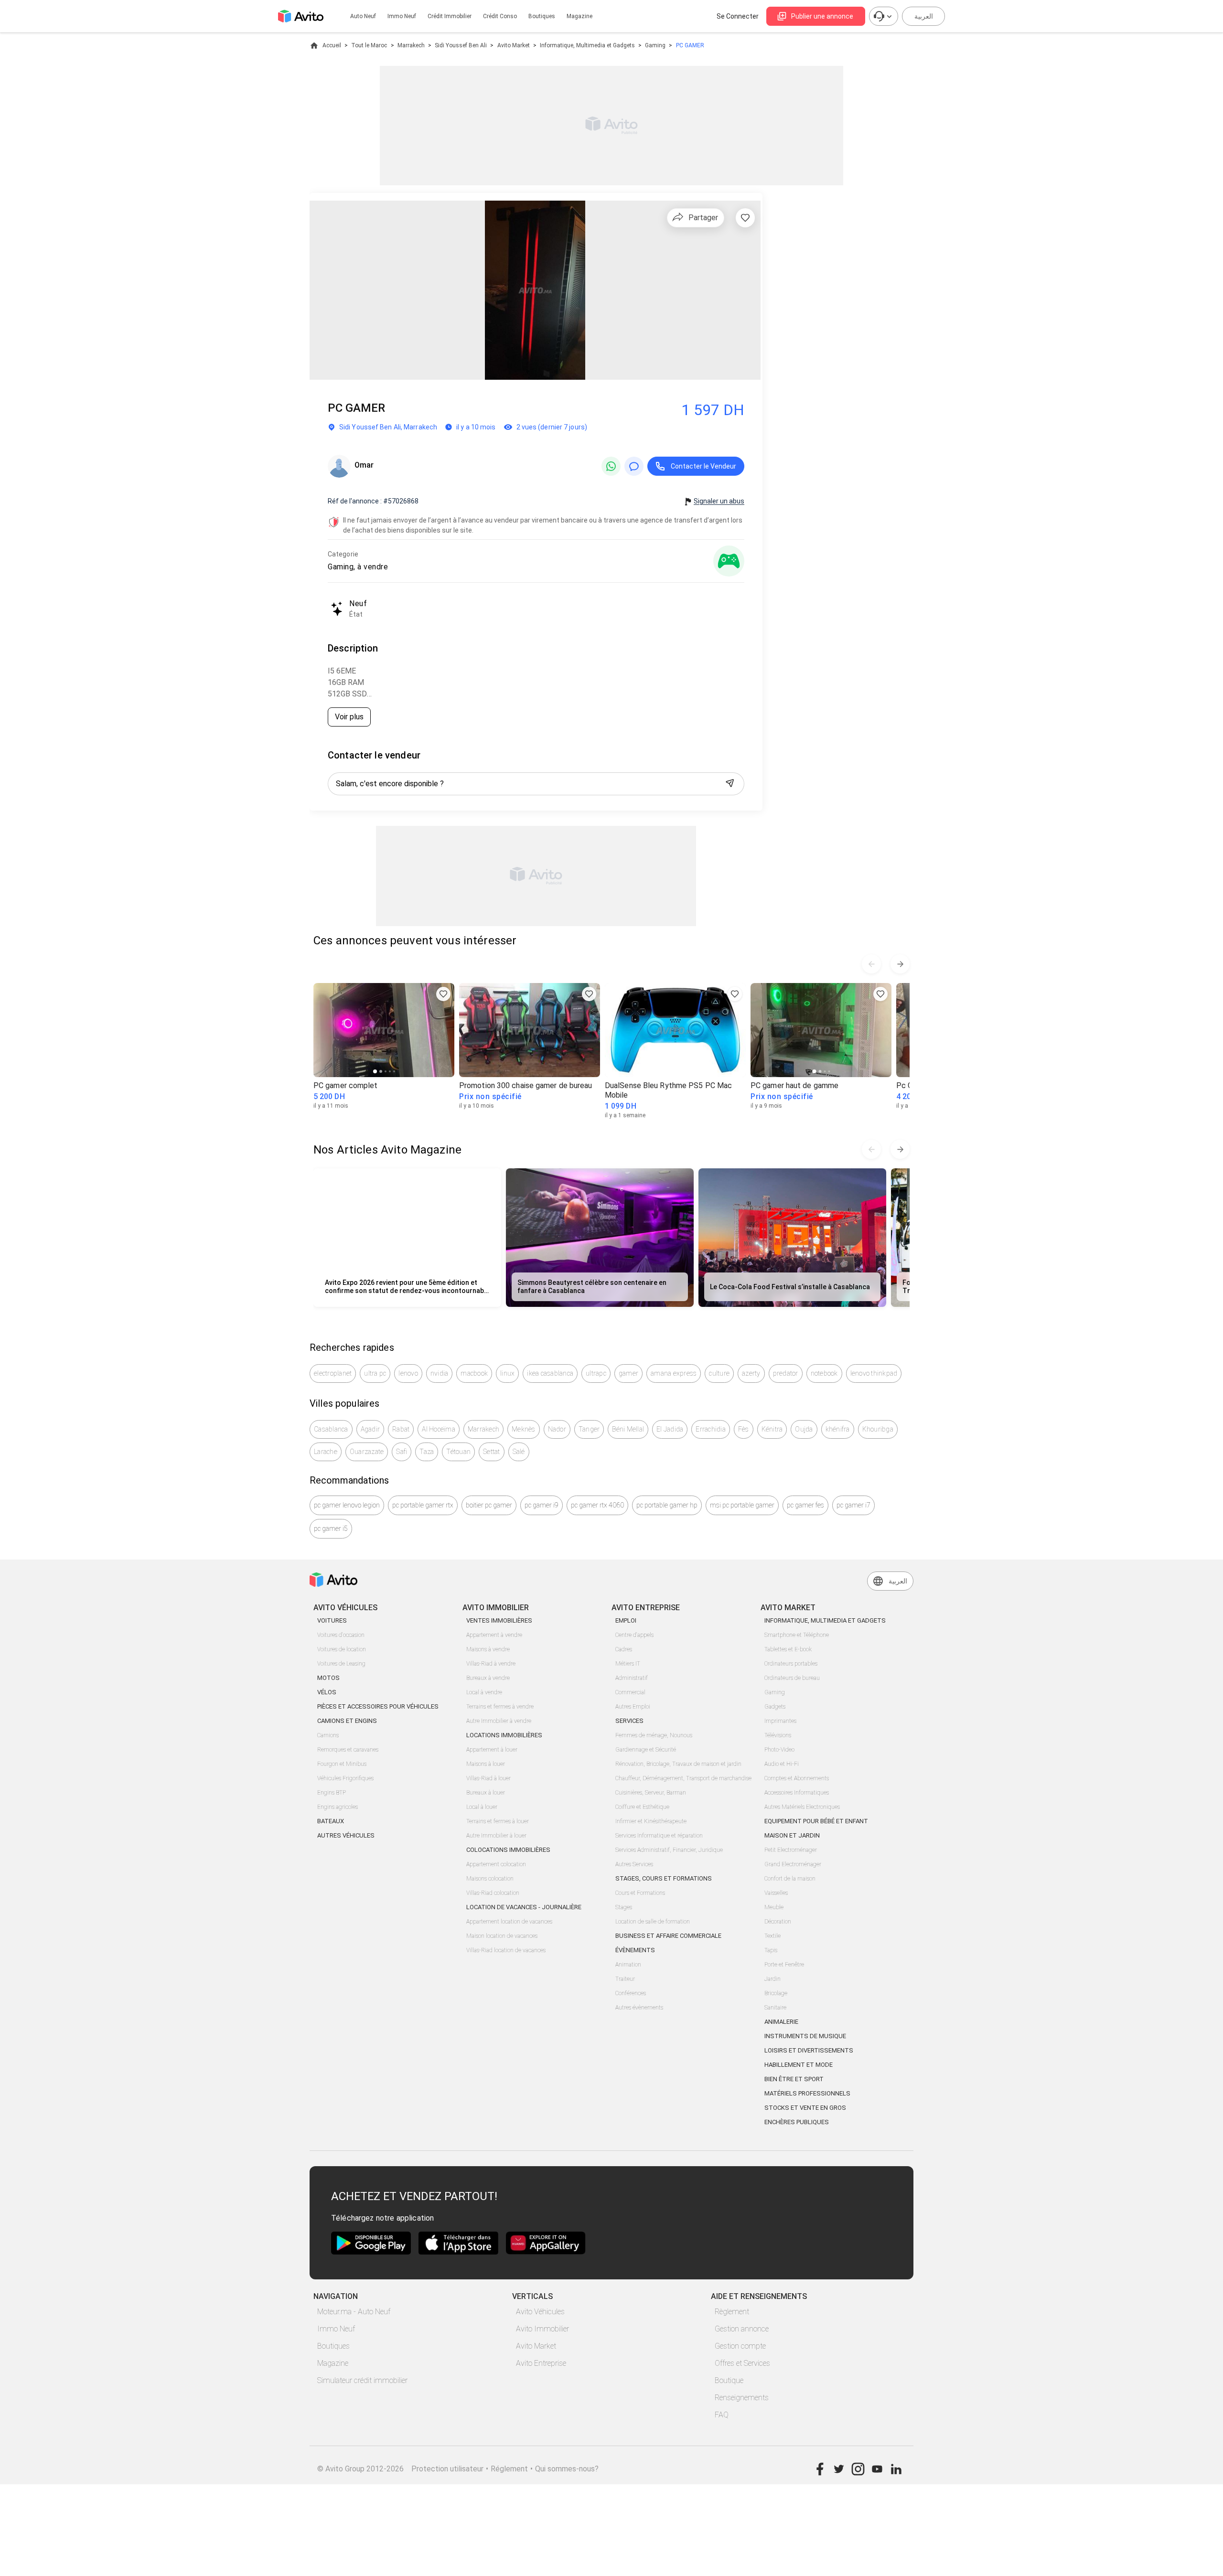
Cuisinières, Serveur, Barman (651, 1793)
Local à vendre (484, 1692)
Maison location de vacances (502, 1936)
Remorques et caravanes (348, 1750)
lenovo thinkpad (874, 1373)
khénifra (838, 1429)
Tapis (771, 1950)
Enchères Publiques (797, 2122)
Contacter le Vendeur (703, 466)
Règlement (732, 2312)
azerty (751, 1373)
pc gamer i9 (542, 1505)
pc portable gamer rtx (423, 1505)
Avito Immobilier (542, 2329)
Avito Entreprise (541, 2363)
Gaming (655, 45)
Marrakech (411, 45)
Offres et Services (742, 2363)
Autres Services (634, 1864)
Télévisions (778, 1735)
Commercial (630, 1692)
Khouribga (878, 1429)
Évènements (635, 1950)
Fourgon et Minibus (342, 1764)
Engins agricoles (338, 1807)
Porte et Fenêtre (784, 1965)
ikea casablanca (550, 1373)
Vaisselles (776, 1893)
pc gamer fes (805, 1505)
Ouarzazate (367, 1452)
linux (507, 1373)
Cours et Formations (640, 1893)
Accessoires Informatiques (797, 1793)
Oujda (804, 1429)
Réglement (509, 2469)
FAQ (722, 2415)
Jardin (772, 1979)
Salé (519, 1452)
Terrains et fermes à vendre (500, 1707)
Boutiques (542, 16)
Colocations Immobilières (508, 1850)
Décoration (778, 1922)
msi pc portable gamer (742, 1505)
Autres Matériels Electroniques (802, 1807)
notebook (824, 1373)
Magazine (579, 16)
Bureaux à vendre (488, 1678)
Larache (326, 1452)
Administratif (632, 1678)
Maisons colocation (490, 1879)
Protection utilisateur (447, 2469)
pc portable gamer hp (667, 1505)
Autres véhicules (346, 1835)
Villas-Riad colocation (493, 1893)
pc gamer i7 (853, 1505)
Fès (744, 1429)
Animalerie (781, 2022)
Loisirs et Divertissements (809, 2050)
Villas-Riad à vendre (491, 1664)
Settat (492, 1452)
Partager (703, 218)
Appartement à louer (492, 1750)
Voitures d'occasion (341, 1635)
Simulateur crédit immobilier (362, 2380)
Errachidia (711, 1429)
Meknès (524, 1429)
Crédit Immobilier (450, 16)
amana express (674, 1373)
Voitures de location (342, 1649)
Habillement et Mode (799, 2065)
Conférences (631, 1993)
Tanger (589, 1429)
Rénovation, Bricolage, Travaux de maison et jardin (678, 1764)
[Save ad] (443, 994)
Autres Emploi (633, 1707)
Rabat (401, 1429)
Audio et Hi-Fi (782, 1764)
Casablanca (331, 1429)
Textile (772, 1936)
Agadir (370, 1429)
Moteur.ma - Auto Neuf (354, 2312)
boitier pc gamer (489, 1505)
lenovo (408, 1373)
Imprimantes (780, 1721)
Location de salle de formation (653, 1922)
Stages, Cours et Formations (664, 1878)
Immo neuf (402, 16)
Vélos (327, 1692)
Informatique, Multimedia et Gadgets (587, 45)
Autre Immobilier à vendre (499, 1721)
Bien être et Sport (794, 2079)
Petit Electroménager (791, 1850)
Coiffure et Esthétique (642, 1807)
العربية (924, 16)
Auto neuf (363, 16)
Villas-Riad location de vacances (506, 1950)
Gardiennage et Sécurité (646, 1750)
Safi (402, 1452)
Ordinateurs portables (791, 1664)
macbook (474, 1373)
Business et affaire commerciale (668, 1936)
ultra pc (375, 1373)
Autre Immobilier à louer (496, 1836)
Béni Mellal (628, 1429)
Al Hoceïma (439, 1429)
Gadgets (775, 1707)
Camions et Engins (347, 1721)
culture (719, 1373)
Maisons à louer (486, 1764)
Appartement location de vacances (509, 1922)
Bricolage (776, 1993)
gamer (628, 1373)
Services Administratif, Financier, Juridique (669, 1850)
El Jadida (670, 1429)
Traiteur (625, 1979)
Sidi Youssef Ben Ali (461, 45)
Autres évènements (639, 2008)
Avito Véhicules (540, 2312)
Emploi (626, 1620)
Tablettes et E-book (788, 1649)
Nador (557, 1429)
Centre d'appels (634, 1635)
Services (629, 1721)
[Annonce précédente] (871, 964)
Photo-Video (779, 1750)
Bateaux (331, 1821)
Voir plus (349, 717)
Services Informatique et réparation (659, 1836)
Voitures (332, 1620)
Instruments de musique (805, 2036)
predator (786, 1373)
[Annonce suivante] (900, 964)
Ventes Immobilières (499, 1620)
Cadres (624, 1649)
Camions (328, 1735)
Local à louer (482, 1807)
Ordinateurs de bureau (792, 1678)
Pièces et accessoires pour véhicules (378, 1706)
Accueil (332, 45)
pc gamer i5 (331, 1528)
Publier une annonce (822, 16)
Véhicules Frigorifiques (345, 1778)
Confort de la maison (790, 1879)
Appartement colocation (496, 1864)
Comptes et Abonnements (797, 1778)
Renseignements (742, 2398)
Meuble (774, 1907)
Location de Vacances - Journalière (524, 1907)
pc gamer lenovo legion (347, 1505)
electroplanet (333, 1373)
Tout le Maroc (369, 45)
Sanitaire (775, 2008)
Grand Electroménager (793, 1864)
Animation (628, 1965)
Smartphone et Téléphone (797, 1635)
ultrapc (596, 1373)
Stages (624, 1907)
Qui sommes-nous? (567, 2469)
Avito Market (514, 45)
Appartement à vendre (494, 1635)
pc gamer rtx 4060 (597, 1505)
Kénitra (772, 1429)
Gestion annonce (742, 2329)
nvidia (440, 1373)
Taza (427, 1452)
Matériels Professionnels (807, 2093)
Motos (328, 1678)
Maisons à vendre (488, 1649)
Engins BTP (332, 1793)
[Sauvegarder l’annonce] (745, 218)
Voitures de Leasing (341, 1664)
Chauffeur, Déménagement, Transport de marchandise (683, 1778)
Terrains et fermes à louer (498, 1821)
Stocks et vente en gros (805, 2108)
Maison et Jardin (792, 1835)
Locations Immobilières (504, 1735)
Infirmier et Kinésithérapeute (651, 1821)
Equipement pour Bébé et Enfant (816, 1821)
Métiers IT (628, 1664)
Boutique (729, 2380)
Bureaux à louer (486, 1793)
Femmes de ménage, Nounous (654, 1735)
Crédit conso (500, 16)
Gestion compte (740, 2346)
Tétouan (458, 1452)
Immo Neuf (336, 2329)
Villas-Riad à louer (488, 1778)
